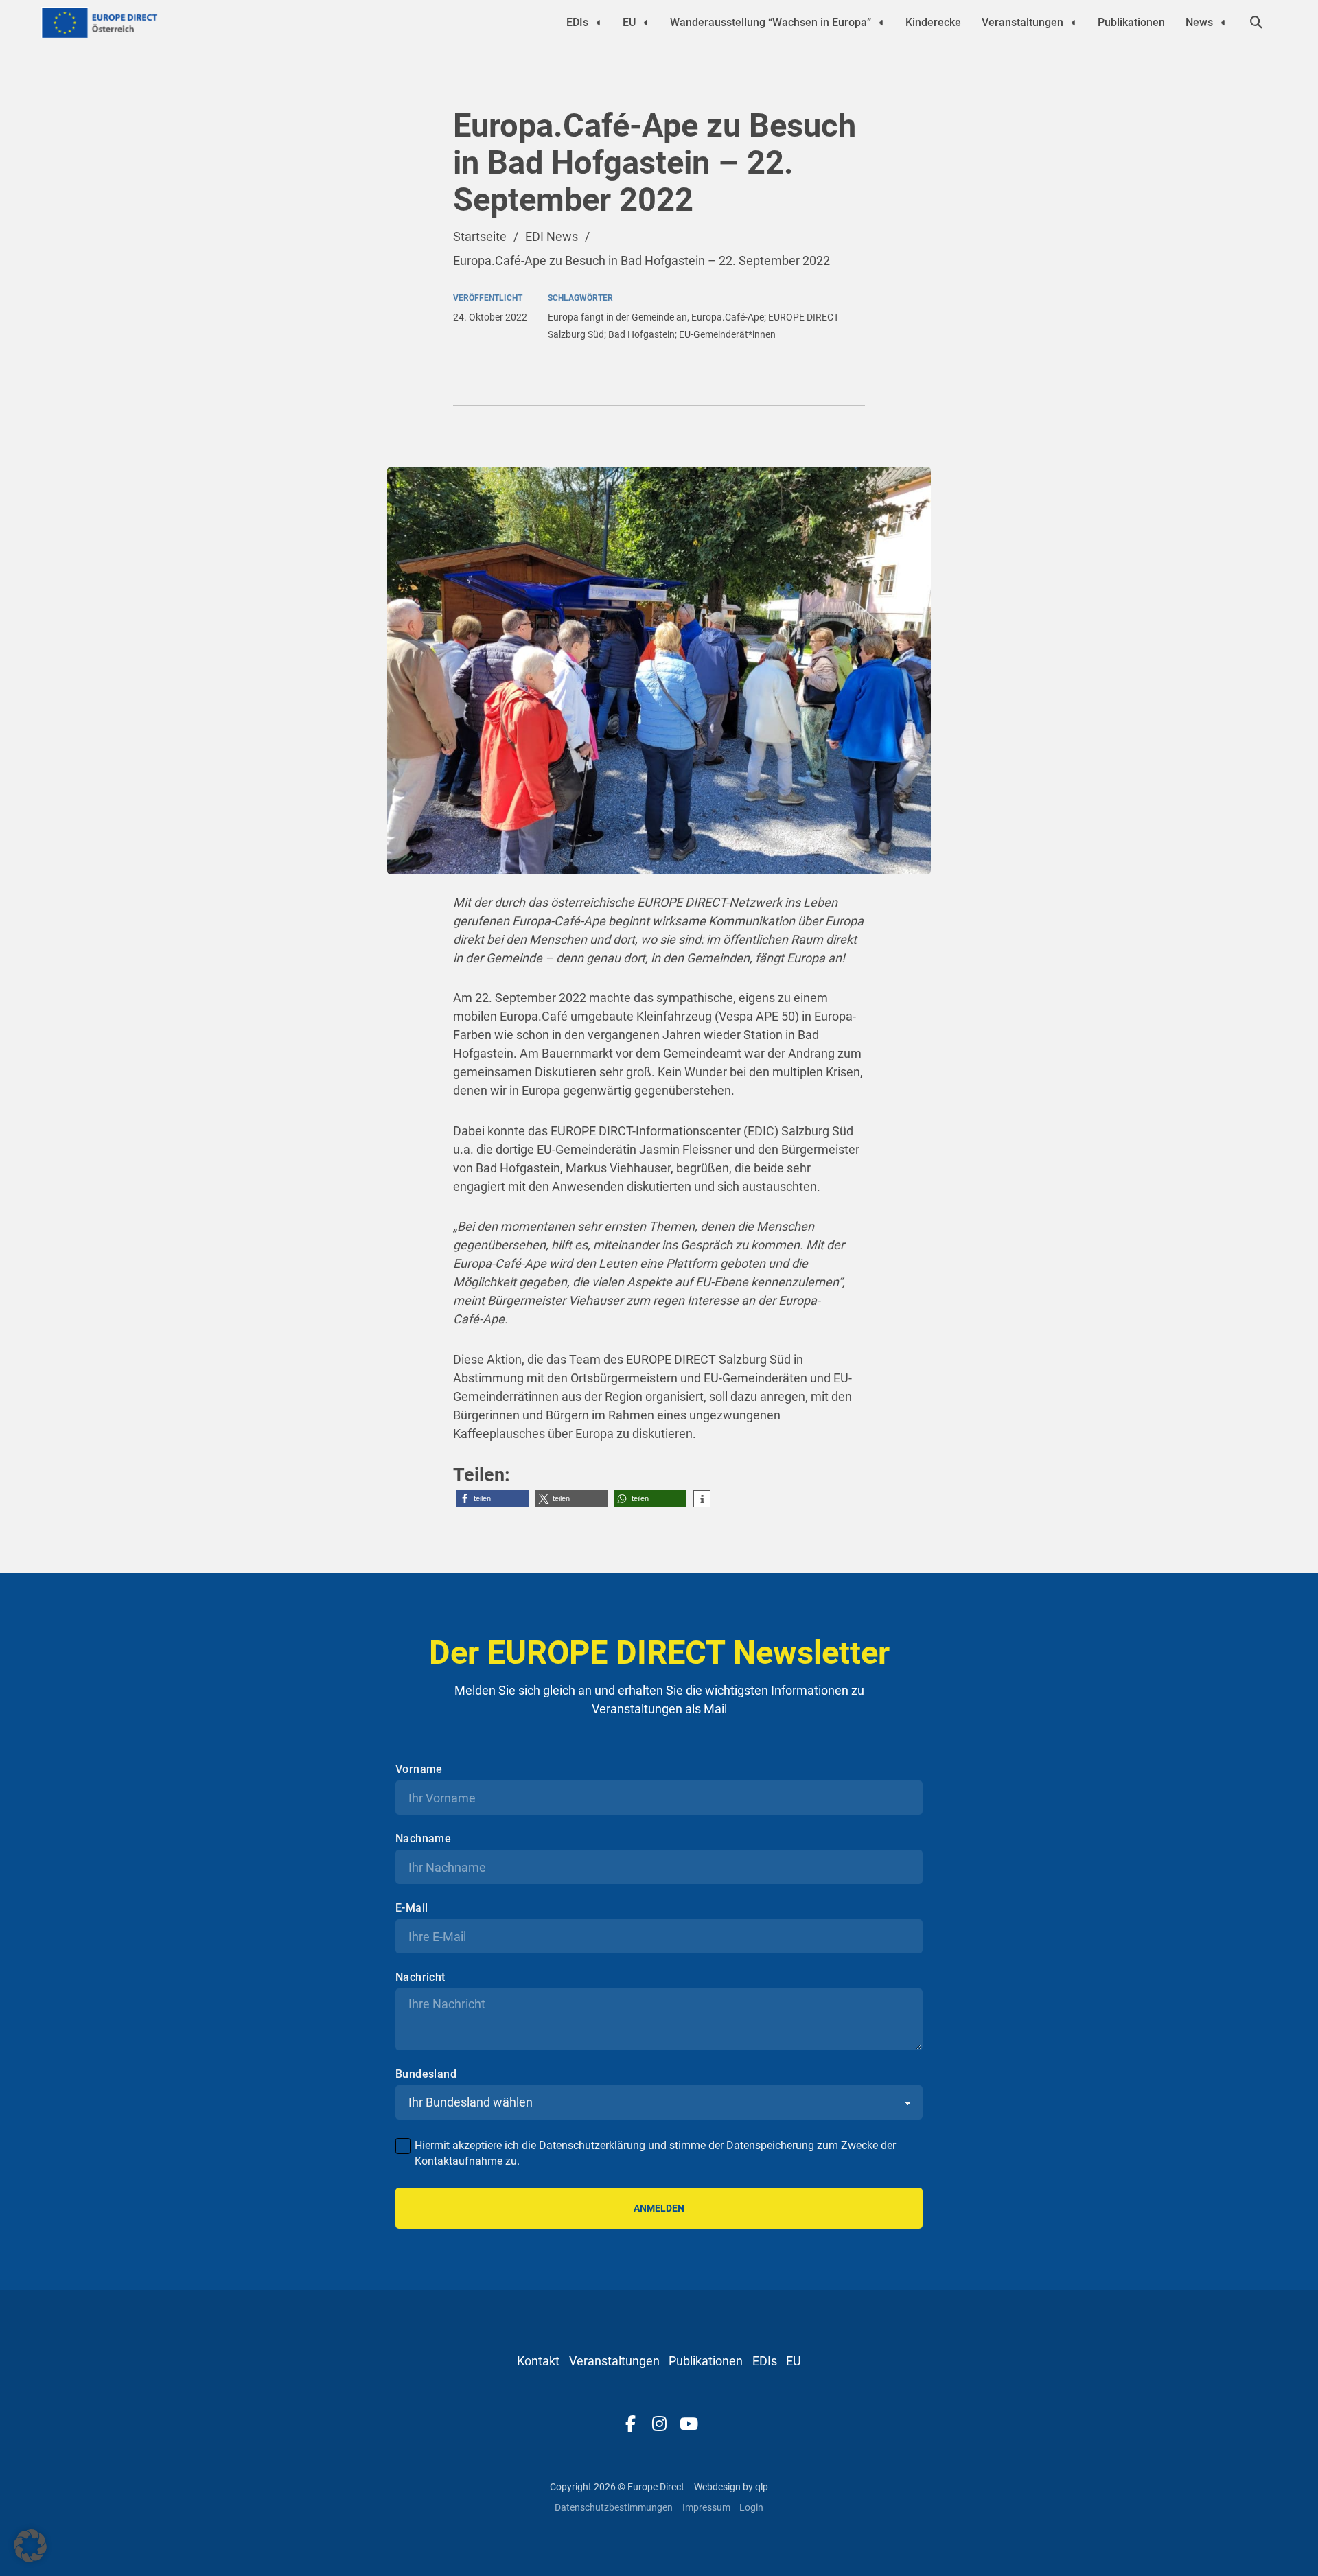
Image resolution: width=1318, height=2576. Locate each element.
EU (629, 22)
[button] (493, 1499)
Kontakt (538, 2361)
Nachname (423, 1839)
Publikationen (1131, 22)
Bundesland (426, 2074)
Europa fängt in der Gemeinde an (617, 317)
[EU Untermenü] (646, 23)
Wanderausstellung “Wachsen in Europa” (771, 22)
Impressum (706, 2507)
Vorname (419, 1769)
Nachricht (420, 1977)
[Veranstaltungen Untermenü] (1074, 23)
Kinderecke (933, 22)
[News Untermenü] (1223, 23)
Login (751, 2507)
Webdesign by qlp (731, 2487)
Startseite (480, 236)
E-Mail (412, 1908)
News (1199, 22)
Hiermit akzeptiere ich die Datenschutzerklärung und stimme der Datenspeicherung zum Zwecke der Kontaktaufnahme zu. (655, 2153)
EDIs (577, 22)
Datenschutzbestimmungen (614, 2507)
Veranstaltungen (1022, 22)
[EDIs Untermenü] (599, 23)
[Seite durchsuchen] (1256, 23)
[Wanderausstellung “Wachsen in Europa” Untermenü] (881, 23)
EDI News (552, 236)
